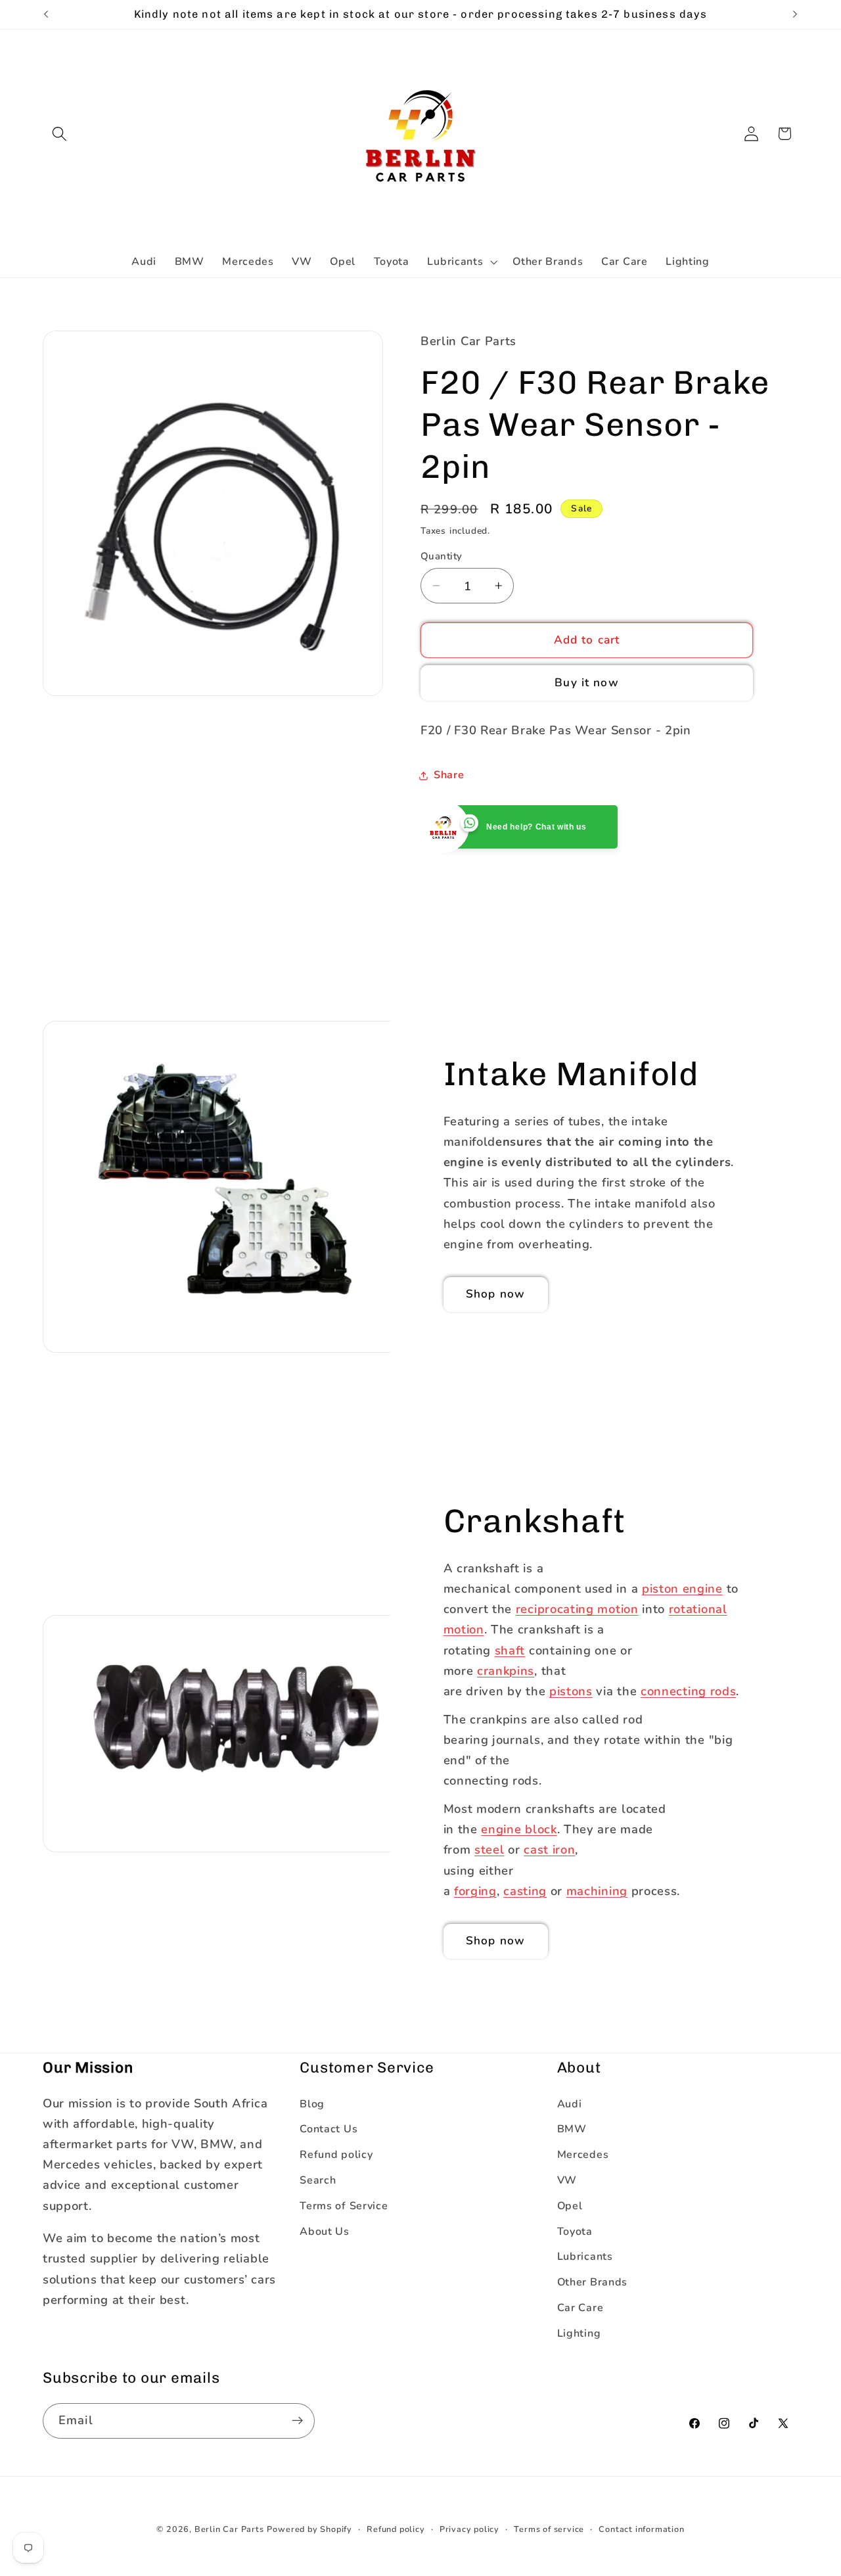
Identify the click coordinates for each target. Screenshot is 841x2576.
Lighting (579, 2333)
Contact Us (329, 2129)
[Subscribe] (297, 2421)
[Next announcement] (795, 14)
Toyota (575, 2232)
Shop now (495, 1294)
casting (525, 1891)
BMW (572, 2129)
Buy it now (587, 683)
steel (489, 1849)
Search (318, 2180)
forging (475, 1891)
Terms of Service (344, 2206)
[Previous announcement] (46, 14)
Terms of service (549, 2529)
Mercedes (583, 2155)
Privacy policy (469, 2529)
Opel (570, 2206)
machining (597, 1891)
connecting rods (688, 1691)
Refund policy (336, 2155)
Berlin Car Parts (229, 2529)
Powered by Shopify (309, 2529)
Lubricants (585, 2257)
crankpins (506, 1670)
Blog (312, 2104)
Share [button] (449, 775)
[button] (59, 134)
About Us (325, 2232)
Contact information (641, 2529)
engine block (519, 1829)
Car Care (580, 2308)
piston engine (682, 1588)
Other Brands (592, 2282)
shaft (510, 1650)
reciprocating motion (577, 1609)
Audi (570, 2104)
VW (567, 2180)
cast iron (549, 1849)
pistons (571, 1691)
